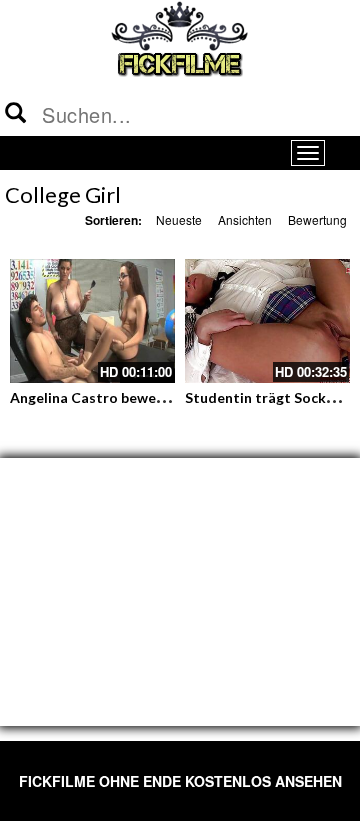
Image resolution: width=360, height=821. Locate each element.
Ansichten (245, 219)
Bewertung (317, 219)
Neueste (179, 219)
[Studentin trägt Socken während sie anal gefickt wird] (267, 321)
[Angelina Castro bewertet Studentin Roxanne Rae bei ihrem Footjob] (92, 321)
